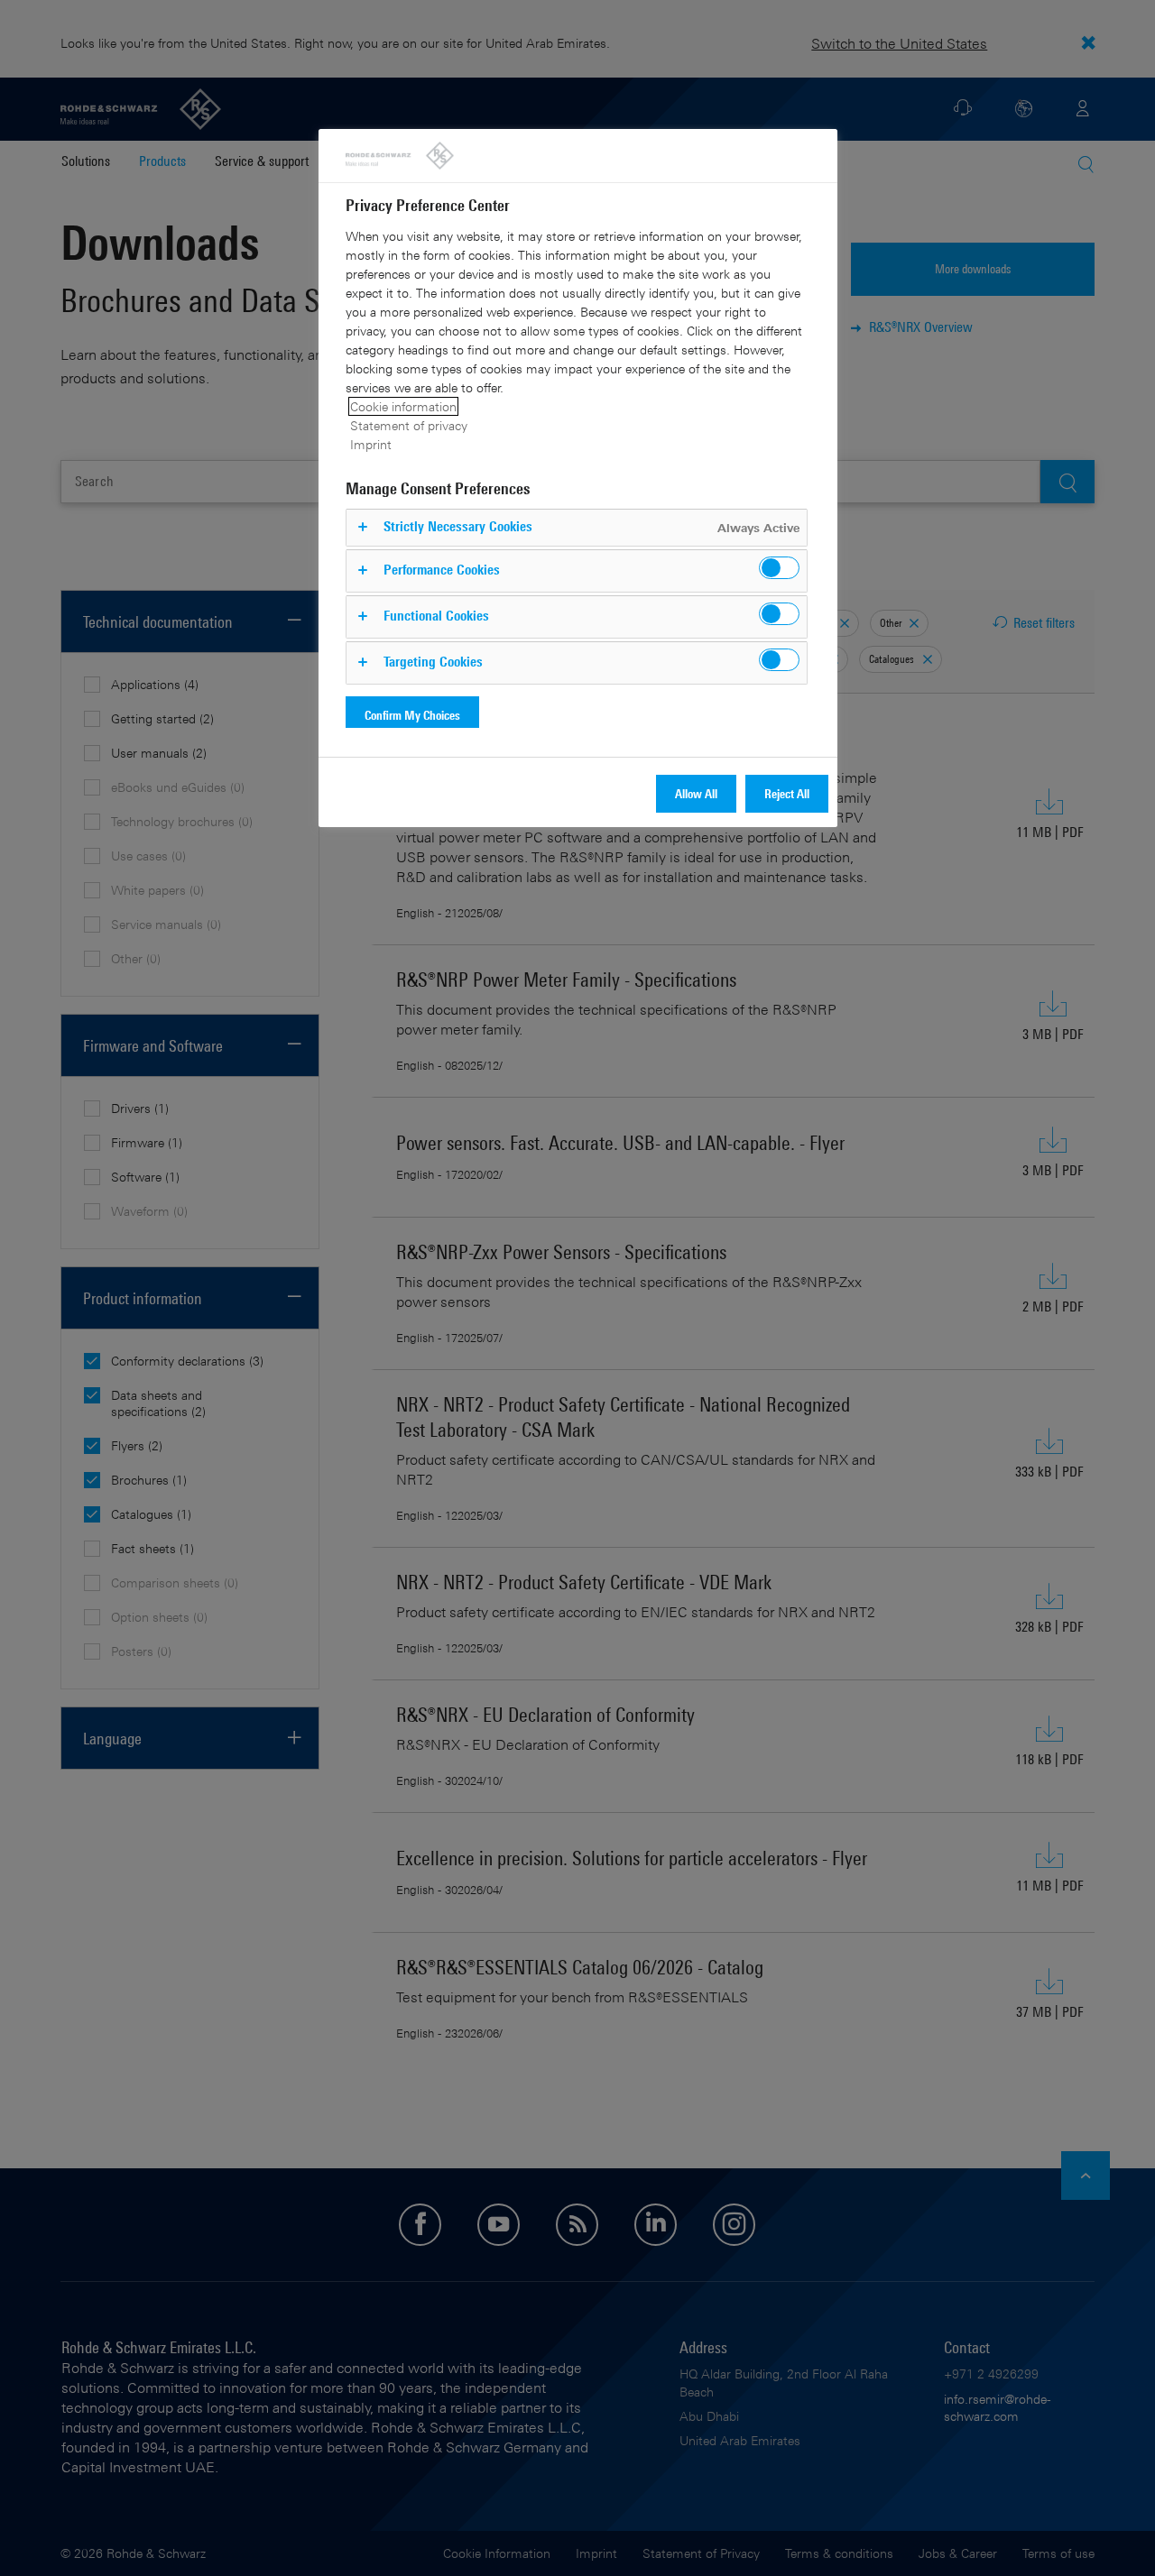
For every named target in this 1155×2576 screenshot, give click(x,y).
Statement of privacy (409, 425)
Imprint (371, 444)
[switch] (779, 568)
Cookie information (403, 406)
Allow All (696, 793)
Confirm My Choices (412, 715)
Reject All (787, 793)
